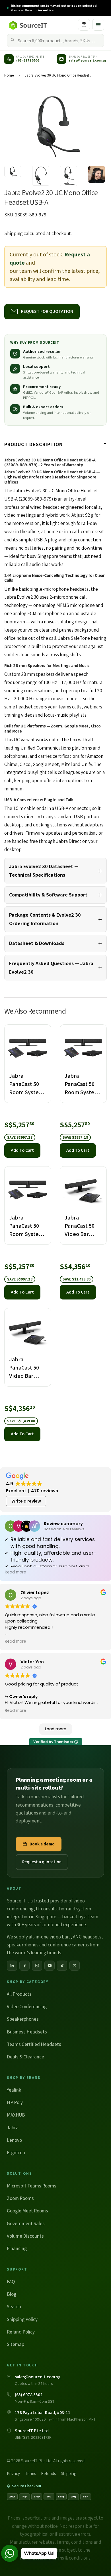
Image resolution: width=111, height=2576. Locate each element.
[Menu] (98, 25)
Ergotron (16, 2153)
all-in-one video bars (50, 1937)
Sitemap (16, 2344)
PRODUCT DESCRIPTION (33, 444)
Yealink (14, 2090)
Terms (30, 2473)
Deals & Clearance (25, 2057)
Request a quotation (42, 1862)
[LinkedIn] (12, 1966)
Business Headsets (27, 2032)
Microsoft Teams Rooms (32, 2186)
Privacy (13, 2473)
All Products (19, 1994)
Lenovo (14, 2140)
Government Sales (26, 2223)
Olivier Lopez (35, 1593)
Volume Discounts (25, 2236)
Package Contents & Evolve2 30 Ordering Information (45, 919)
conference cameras (68, 1945)
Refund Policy (21, 2332)
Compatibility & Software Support (48, 895)
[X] (75, 1966)
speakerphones (23, 1945)
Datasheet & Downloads (37, 943)
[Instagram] (37, 1966)
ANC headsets (87, 1937)
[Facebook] (24, 1966)
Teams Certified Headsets (34, 2044)
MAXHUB (16, 2115)
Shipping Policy (22, 2319)
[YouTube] (50, 1966)
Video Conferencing (27, 2007)
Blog (12, 2294)
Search (14, 2307)
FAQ (11, 2282)
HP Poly (15, 2102)
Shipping (14, 233)
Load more (56, 1729)
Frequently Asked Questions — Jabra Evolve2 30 (51, 968)
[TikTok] (62, 1966)
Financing (17, 2248)
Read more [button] (16, 1572)
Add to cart (22, 1150)
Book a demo (42, 1844)
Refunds (48, 2473)
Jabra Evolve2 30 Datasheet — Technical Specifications (44, 871)
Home (9, 75)
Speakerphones (23, 2019)
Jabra (13, 2128)
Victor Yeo (32, 1662)
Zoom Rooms (20, 2198)
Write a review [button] (26, 1501)
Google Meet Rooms (27, 2211)
